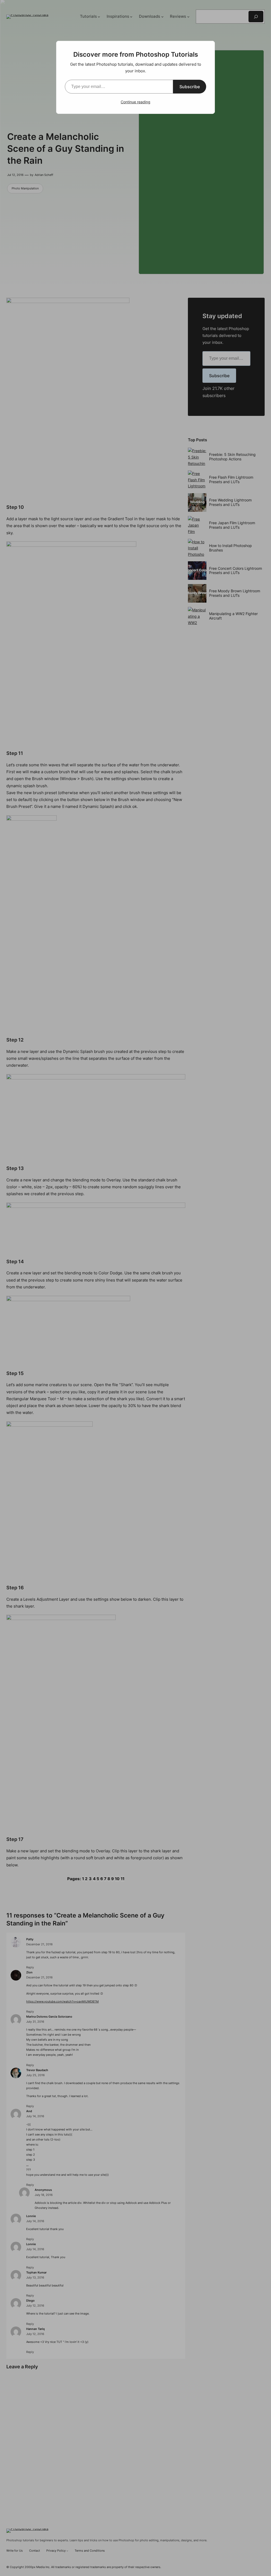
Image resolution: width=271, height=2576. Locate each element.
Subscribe (190, 87)
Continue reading (135, 102)
